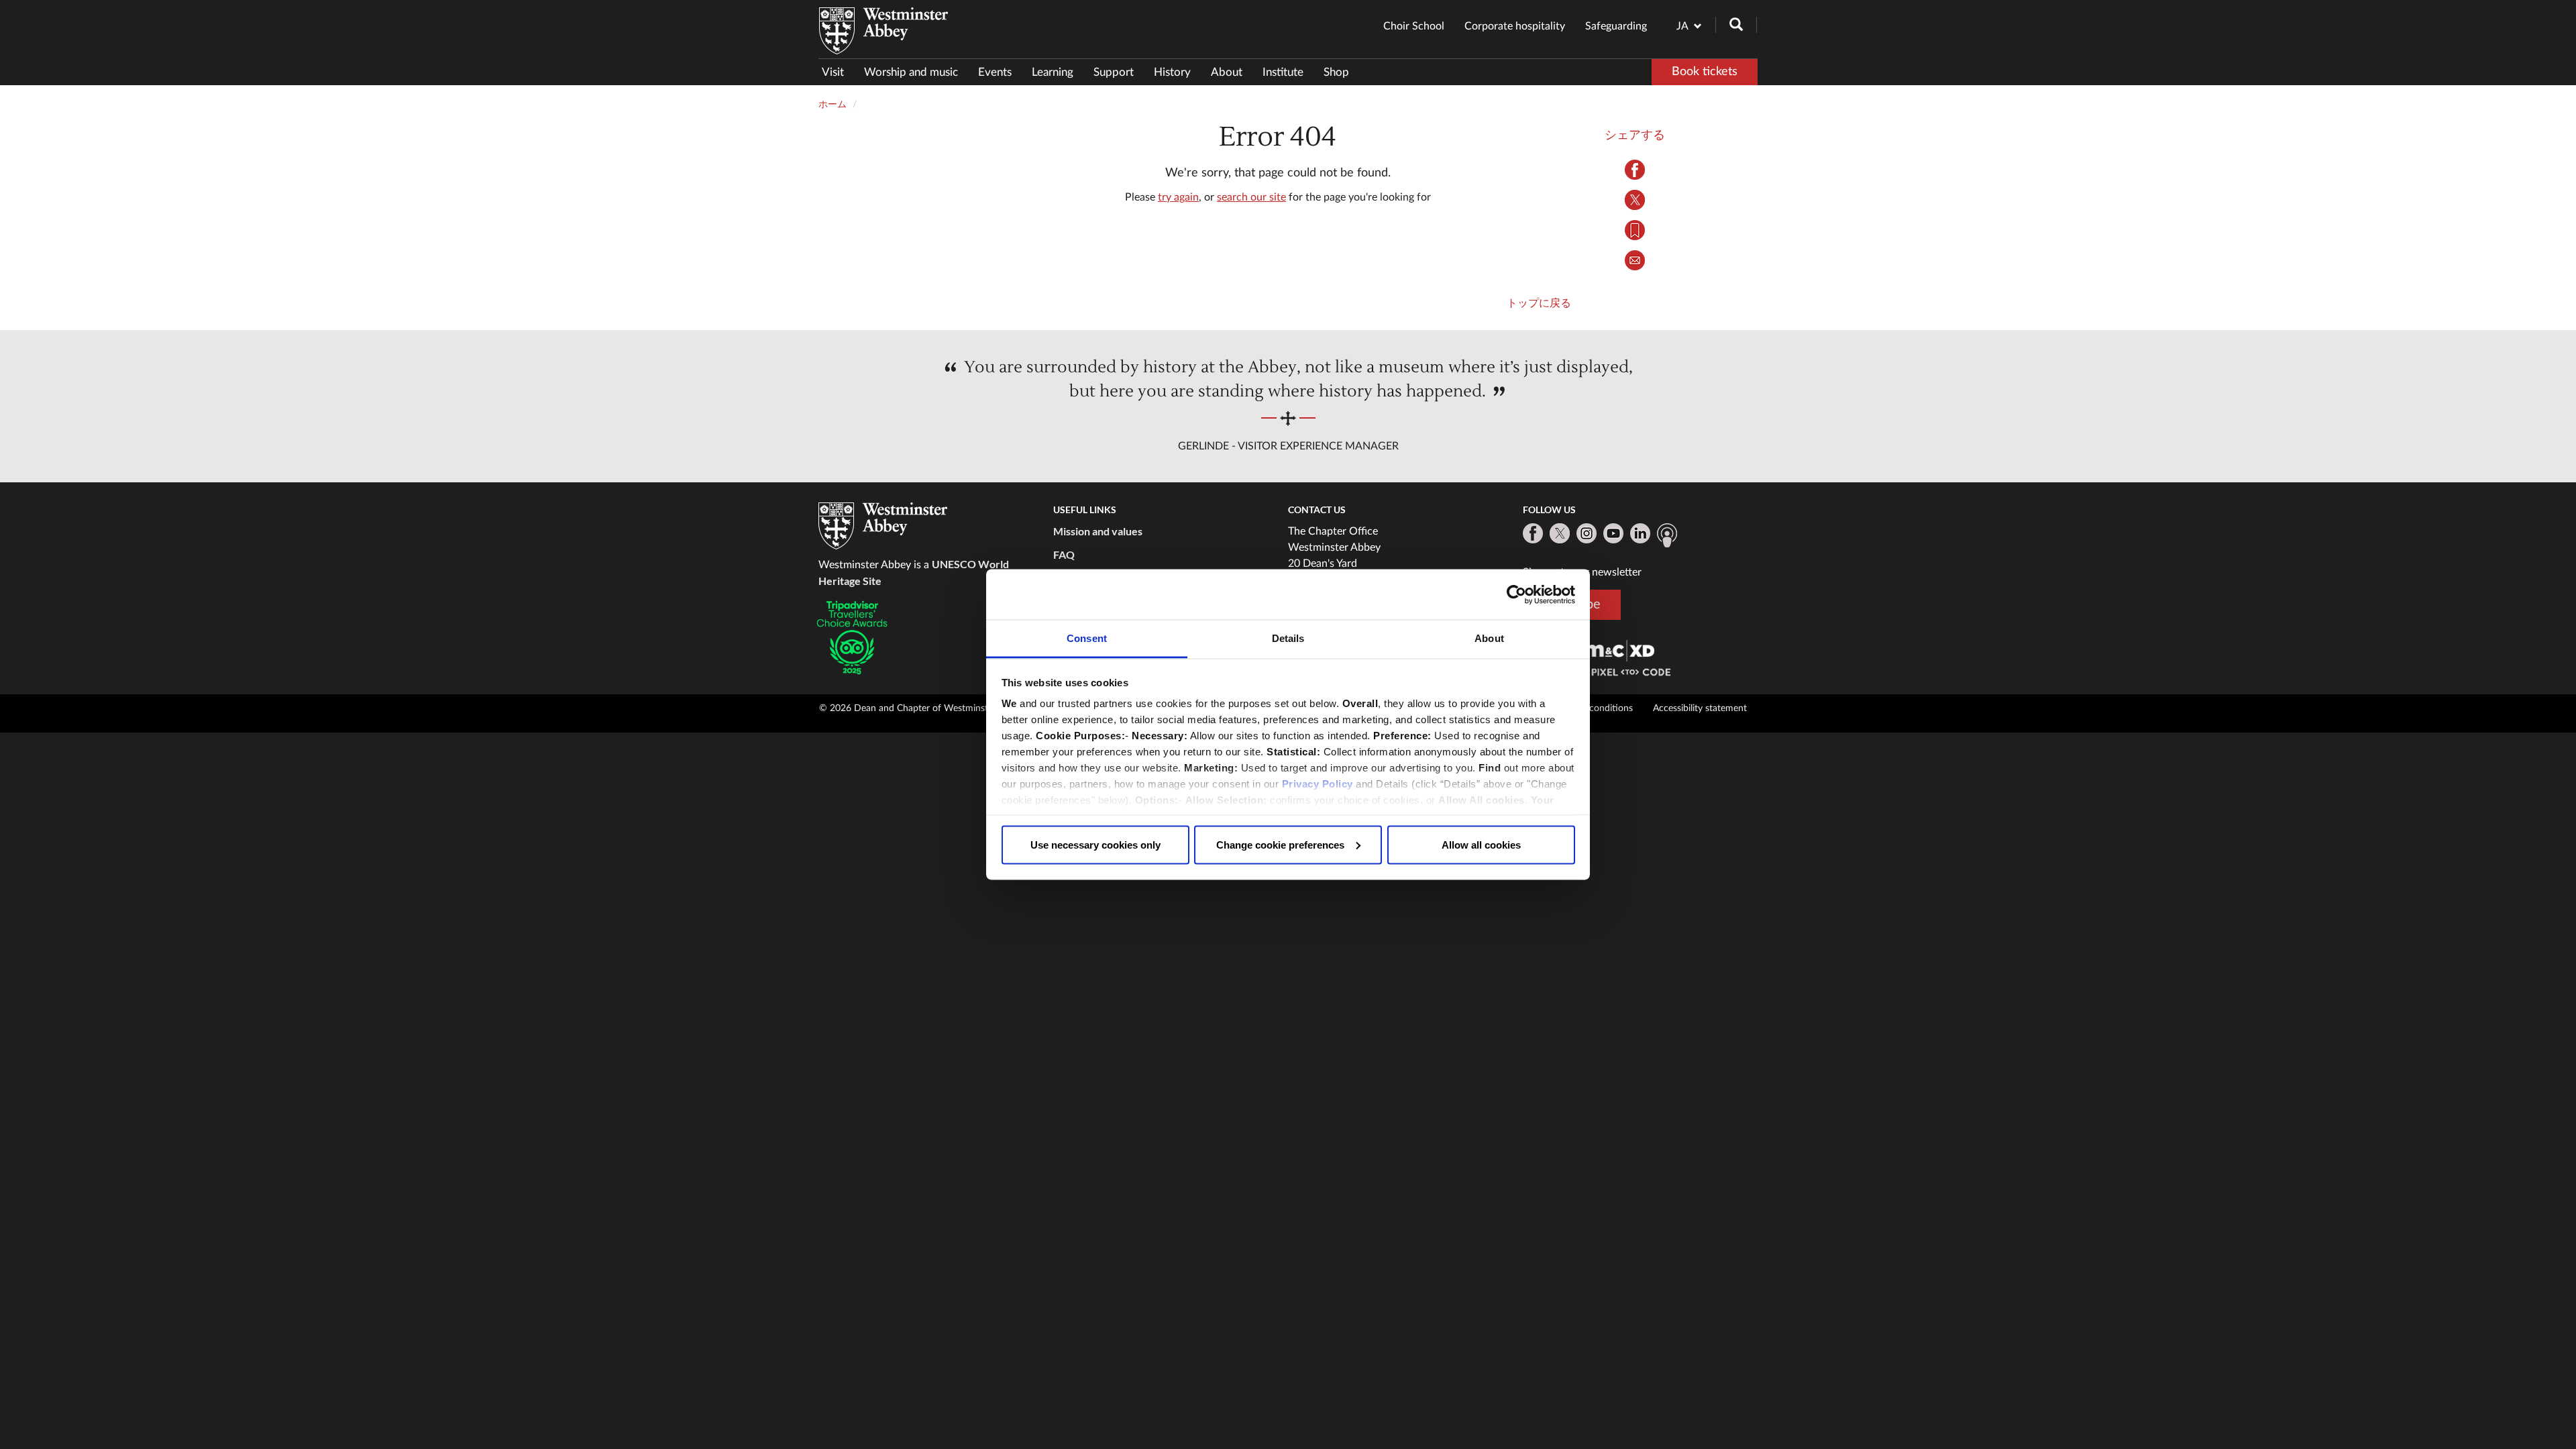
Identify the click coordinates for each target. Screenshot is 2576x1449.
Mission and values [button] (1098, 531)
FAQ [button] (1064, 554)
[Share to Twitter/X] (1635, 200)
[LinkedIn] (1640, 533)
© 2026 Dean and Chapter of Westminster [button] (908, 708)
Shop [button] (1336, 72)
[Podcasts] (1667, 535)
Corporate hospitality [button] (1515, 26)
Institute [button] (1283, 72)
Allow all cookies (1481, 844)
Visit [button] (833, 72)
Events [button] (995, 72)
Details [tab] (1288, 638)
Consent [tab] (1087, 638)
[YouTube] (1613, 533)
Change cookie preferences (1280, 844)
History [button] (1172, 72)
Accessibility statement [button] (1700, 708)
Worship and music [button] (911, 72)
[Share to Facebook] (1635, 170)
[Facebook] (1533, 533)
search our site (1251, 197)
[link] (1619, 650)
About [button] (1227, 72)
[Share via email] (1635, 260)
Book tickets (1705, 72)
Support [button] (1114, 72)
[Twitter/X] (1560, 533)
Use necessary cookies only (1095, 844)
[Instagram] (1587, 533)
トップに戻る (1539, 303)
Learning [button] (1053, 72)
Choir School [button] (1414, 26)
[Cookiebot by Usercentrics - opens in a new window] (1516, 594)
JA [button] (1682, 26)
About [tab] (1489, 638)
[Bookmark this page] (1635, 230)
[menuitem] (838, 72)
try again (1178, 197)
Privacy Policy (1318, 784)
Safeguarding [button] (1616, 26)
